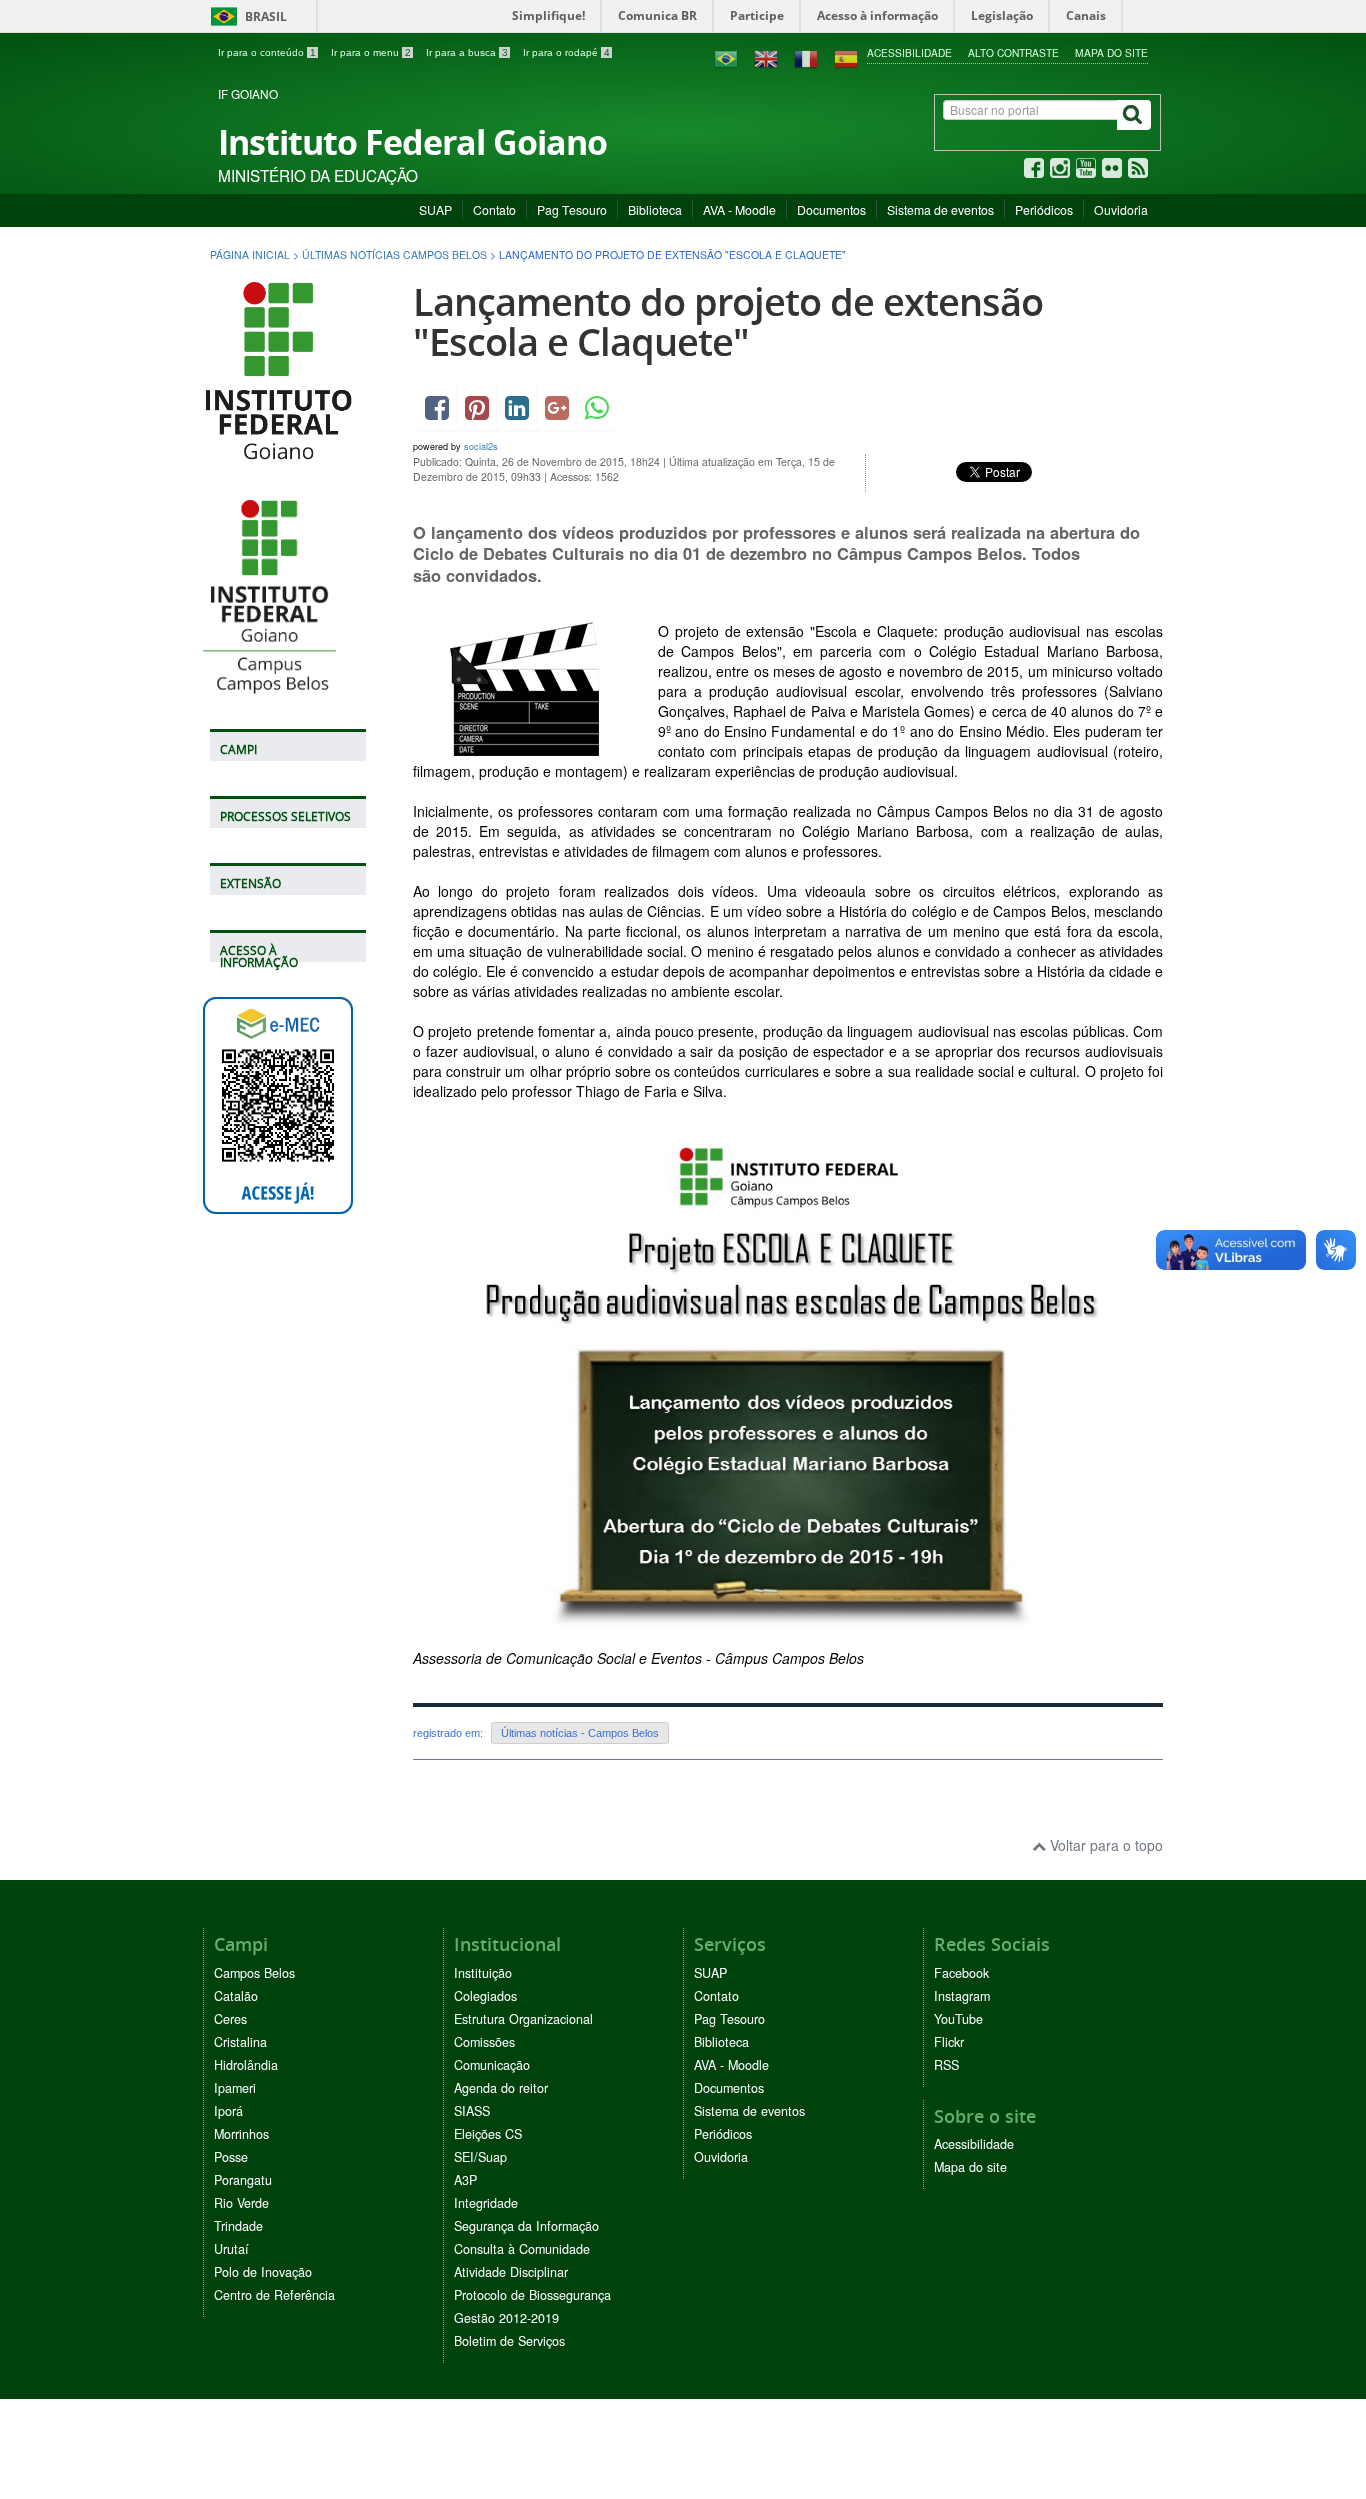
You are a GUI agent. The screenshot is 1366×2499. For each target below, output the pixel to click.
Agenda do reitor (501, 2088)
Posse (231, 2157)
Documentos (831, 209)
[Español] (846, 57)
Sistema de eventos (940, 209)
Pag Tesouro (572, 209)
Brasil (245, 16)
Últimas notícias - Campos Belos (580, 1733)
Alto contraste (1013, 52)
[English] (766, 57)
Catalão (236, 1996)
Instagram (962, 1996)
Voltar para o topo (1104, 1845)
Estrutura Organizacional (523, 2019)
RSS (946, 2065)
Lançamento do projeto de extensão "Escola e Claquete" (728, 321)
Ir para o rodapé (566, 52)
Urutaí (231, 2249)
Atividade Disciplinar (511, 2272)
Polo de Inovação (263, 2272)
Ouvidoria (1121, 209)
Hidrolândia (246, 2065)
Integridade (486, 2203)
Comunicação (492, 2065)
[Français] (806, 57)
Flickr (949, 2042)
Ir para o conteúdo (267, 52)
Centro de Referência (274, 2295)
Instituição (483, 1973)
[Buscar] (1134, 115)
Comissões (484, 2042)
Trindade (238, 2226)
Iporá (228, 2111)
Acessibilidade (909, 52)
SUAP (435, 209)
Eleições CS (488, 2134)
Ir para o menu (371, 52)
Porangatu (243, 2180)
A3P (465, 2180)
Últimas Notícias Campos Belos (394, 254)
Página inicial (250, 254)
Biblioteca (655, 209)
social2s (481, 446)
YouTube (958, 2019)
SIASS (472, 2111)
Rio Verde (241, 2203)
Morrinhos (241, 2134)
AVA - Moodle (739, 209)
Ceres (230, 2019)
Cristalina (240, 2042)
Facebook (961, 1973)
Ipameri (235, 2088)
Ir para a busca (467, 52)
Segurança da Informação (526, 2226)
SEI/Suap (480, 2157)
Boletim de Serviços (509, 2341)
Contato (494, 209)
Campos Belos (254, 1973)
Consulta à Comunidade (522, 2249)
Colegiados (485, 1996)
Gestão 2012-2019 (506, 2318)
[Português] (726, 57)
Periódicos (1044, 209)
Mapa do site (1111, 52)
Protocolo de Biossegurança (532, 2295)
